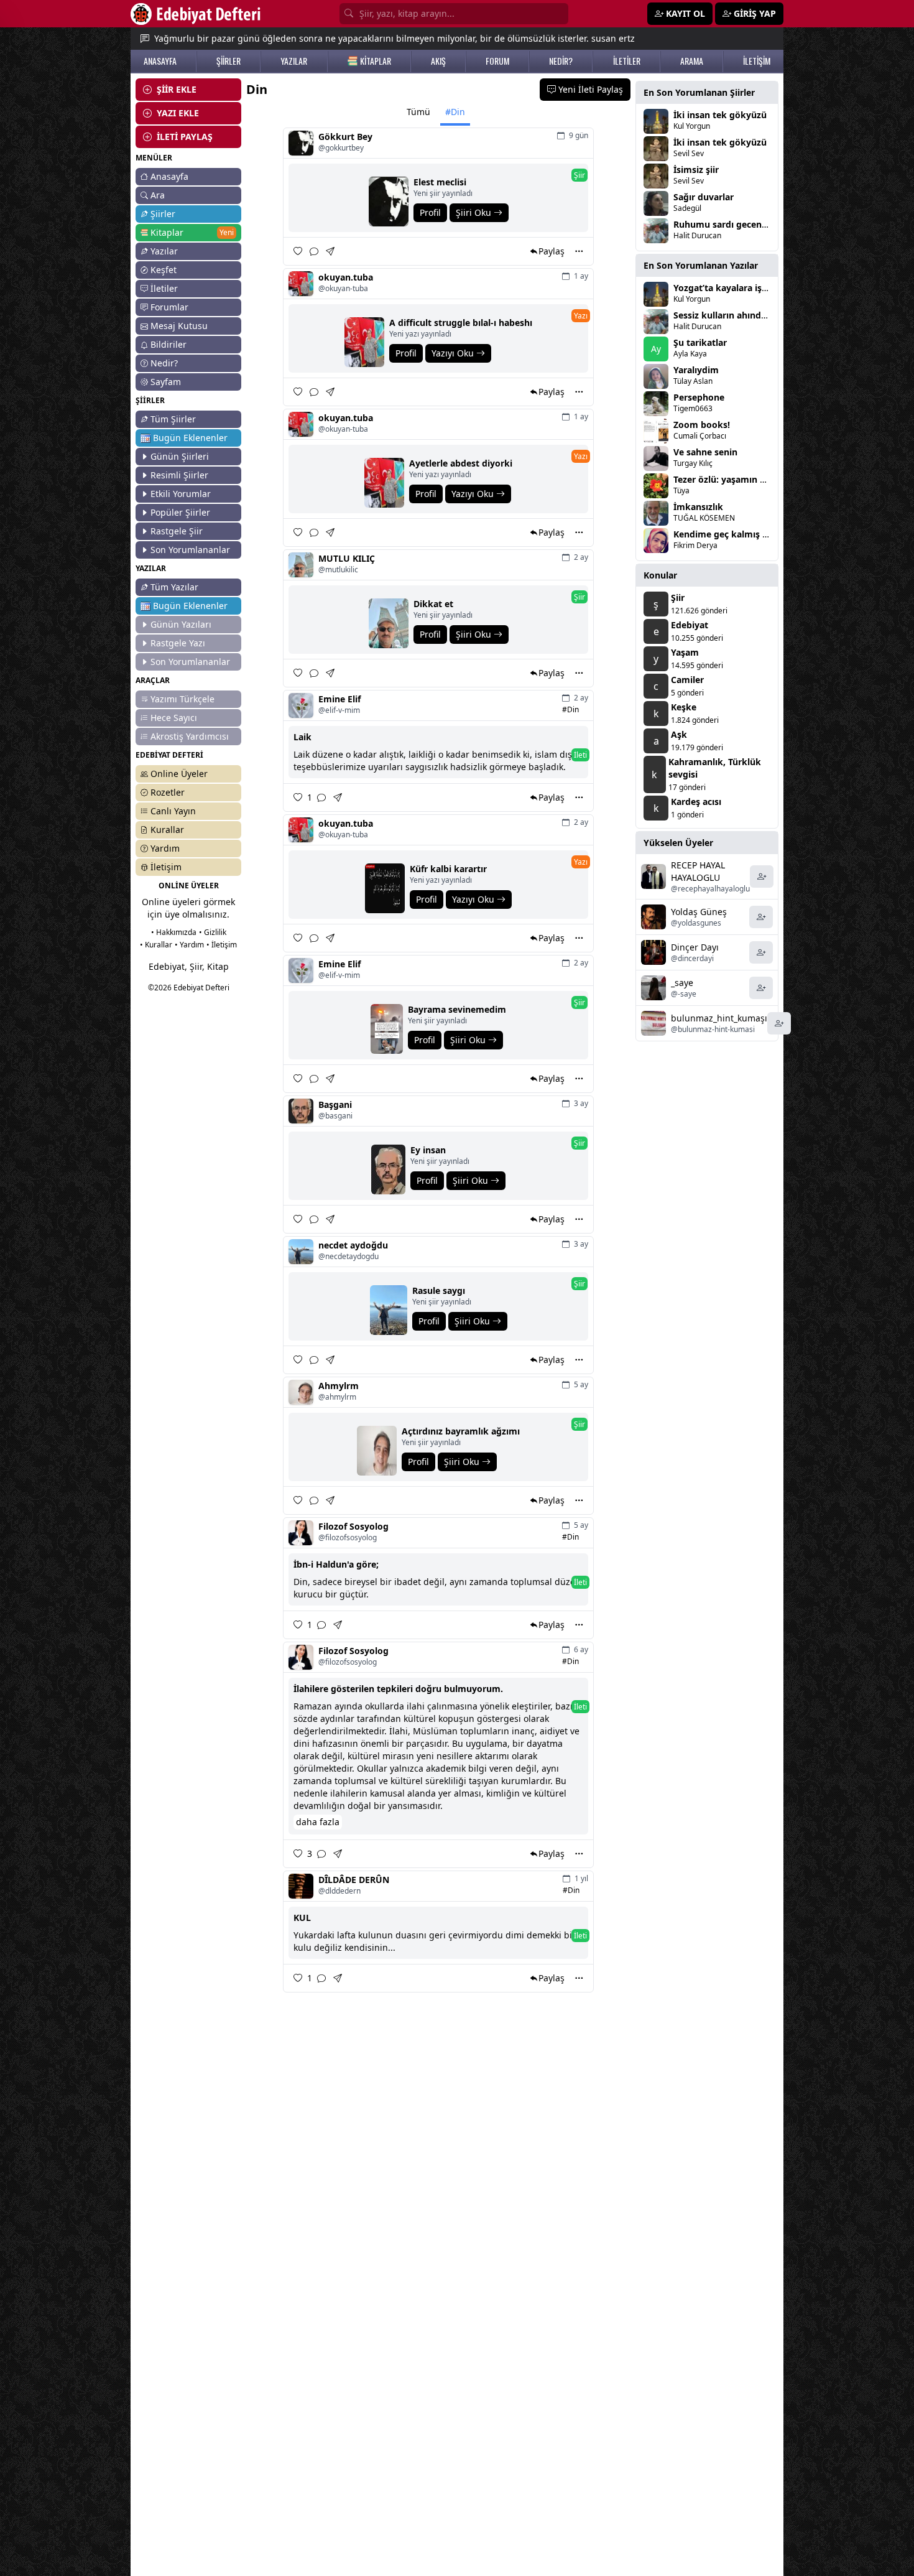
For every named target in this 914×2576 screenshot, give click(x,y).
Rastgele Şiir (177, 531)
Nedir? (164, 363)
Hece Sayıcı (174, 718)
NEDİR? (561, 61)
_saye (682, 983)
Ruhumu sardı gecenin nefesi (736, 224)
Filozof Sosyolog (353, 1526)
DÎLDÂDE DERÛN (354, 1880)
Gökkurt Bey (345, 137)
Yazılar (164, 251)
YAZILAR (294, 61)
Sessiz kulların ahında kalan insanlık (751, 315)
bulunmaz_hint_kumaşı (719, 1018)
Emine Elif (339, 699)
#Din (455, 112)
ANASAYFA (160, 61)
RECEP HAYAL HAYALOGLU (698, 871)
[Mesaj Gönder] (331, 251)
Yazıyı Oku (454, 353)
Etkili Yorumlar (181, 494)
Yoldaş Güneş (699, 912)
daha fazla (318, 1822)
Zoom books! (702, 425)
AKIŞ (438, 61)
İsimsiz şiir (696, 170)
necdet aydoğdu (353, 1245)
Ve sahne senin (705, 452)
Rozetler (168, 792)
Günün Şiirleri (180, 456)
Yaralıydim (696, 370)
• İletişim (222, 945)
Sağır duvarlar (704, 197)
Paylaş (552, 251)
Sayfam (166, 382)
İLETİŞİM (757, 61)
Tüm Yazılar (174, 587)
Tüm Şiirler (173, 419)
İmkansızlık (698, 507)
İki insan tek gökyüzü (720, 115)
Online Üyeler (179, 774)
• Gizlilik (213, 932)
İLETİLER (627, 61)
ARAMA (692, 61)
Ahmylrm (339, 1386)
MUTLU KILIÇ (347, 558)
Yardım (165, 848)
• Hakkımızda (174, 932)
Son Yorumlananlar (190, 550)
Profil (430, 212)
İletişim (166, 867)
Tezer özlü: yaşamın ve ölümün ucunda (757, 479)
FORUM (497, 61)
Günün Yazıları (181, 624)
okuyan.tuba (346, 277)
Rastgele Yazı (178, 643)
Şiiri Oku (475, 212)
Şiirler (163, 214)
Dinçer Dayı (695, 947)
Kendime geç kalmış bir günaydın (745, 534)
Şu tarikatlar (700, 342)
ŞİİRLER (228, 61)
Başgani (335, 1104)
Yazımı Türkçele (182, 699)
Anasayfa (169, 176)
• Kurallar (156, 945)
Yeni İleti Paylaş (589, 89)
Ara (158, 195)
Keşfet (164, 270)
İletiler (164, 288)
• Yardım (189, 945)
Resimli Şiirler (179, 475)
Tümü (418, 112)
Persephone (699, 397)
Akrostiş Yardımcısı (190, 736)
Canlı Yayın (173, 811)
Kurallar (167, 830)
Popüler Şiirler (180, 512)
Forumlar (169, 307)
